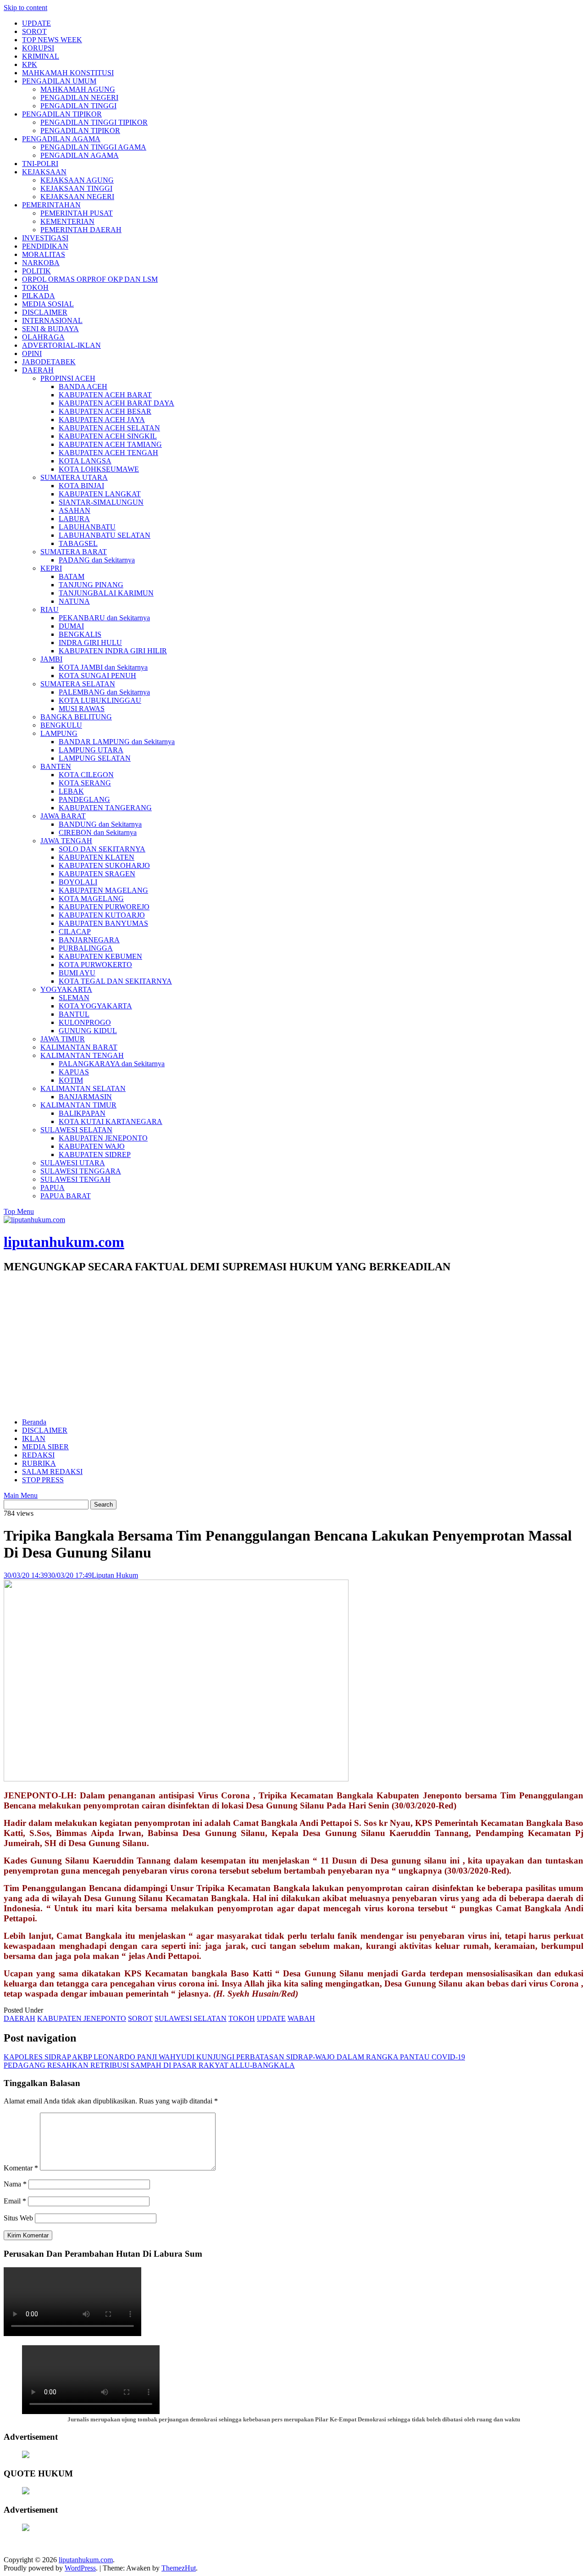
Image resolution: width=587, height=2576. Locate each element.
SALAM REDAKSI (52, 1472)
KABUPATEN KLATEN (97, 857)
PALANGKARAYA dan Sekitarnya (112, 1064)
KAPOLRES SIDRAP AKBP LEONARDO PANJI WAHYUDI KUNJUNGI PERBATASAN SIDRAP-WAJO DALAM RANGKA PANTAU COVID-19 (234, 2057)
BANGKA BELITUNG (76, 717)
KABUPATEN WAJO (92, 1146)
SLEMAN (74, 998)
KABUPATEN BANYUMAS (103, 923)
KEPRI (51, 568)
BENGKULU (61, 725)
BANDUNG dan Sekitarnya (100, 824)
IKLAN (34, 1438)
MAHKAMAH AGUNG (78, 89)
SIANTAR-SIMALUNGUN (101, 502)
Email (15, 2201)
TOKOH (35, 287)
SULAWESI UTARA (73, 1163)
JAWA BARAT (63, 816)
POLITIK (36, 271)
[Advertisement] (293, 1346)
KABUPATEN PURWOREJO (104, 907)
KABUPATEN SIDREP (95, 1154)
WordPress (80, 2568)
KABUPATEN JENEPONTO (103, 1138)
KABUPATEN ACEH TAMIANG (110, 444)
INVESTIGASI (45, 238)
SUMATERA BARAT (74, 552)
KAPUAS (74, 1072)
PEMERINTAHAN (51, 205)
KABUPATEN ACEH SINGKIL (108, 436)
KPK (30, 64)
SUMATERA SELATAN (78, 684)
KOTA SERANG (85, 783)
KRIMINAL (41, 56)
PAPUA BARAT (66, 1196)
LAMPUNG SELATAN (95, 758)
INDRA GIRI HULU (90, 643)
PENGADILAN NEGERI (79, 97)
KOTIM (71, 1080)
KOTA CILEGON (86, 775)
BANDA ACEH (83, 387)
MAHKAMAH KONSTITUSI (68, 73)
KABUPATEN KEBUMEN (100, 956)
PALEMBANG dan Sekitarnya (104, 692)
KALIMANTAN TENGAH (82, 1055)
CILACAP (75, 932)
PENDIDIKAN (45, 246)
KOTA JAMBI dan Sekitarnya (103, 667)
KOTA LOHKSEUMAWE (99, 469)
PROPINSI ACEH (68, 378)
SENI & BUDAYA (50, 329)
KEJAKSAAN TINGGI (76, 188)
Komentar (21, 2168)
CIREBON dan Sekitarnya (98, 832)
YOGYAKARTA (66, 989)
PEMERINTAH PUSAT (77, 213)
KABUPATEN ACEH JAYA (102, 420)
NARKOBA (41, 263)
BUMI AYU (77, 973)
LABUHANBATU (87, 527)
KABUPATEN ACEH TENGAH (108, 453)
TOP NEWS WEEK (52, 40)
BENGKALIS (80, 634)
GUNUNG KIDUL (88, 1031)
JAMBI (51, 659)
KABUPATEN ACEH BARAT (105, 395)
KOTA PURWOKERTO (95, 965)
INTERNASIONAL (52, 320)
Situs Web (18, 2218)
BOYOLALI (78, 882)
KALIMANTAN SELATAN (83, 1088)
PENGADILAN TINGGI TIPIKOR (94, 122)
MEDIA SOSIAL (48, 304)
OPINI (32, 353)
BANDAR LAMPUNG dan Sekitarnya (117, 742)
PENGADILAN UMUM (59, 81)
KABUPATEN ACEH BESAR (105, 411)
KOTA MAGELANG (91, 899)
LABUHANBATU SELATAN (105, 535)
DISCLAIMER (45, 312)
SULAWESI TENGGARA (81, 1171)
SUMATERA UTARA (74, 477)
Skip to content (25, 8)
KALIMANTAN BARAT (79, 1047)
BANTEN (56, 766)
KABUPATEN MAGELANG (103, 890)
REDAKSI (38, 1455)
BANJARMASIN (85, 1097)
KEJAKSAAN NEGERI (77, 197)
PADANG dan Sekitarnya (97, 560)
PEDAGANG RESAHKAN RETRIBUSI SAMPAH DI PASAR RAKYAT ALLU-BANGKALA (149, 2065)
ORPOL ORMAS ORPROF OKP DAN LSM (90, 279)
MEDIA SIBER (45, 1447)
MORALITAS (44, 254)
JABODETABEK (49, 362)
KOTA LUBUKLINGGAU (100, 700)
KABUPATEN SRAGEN (97, 874)
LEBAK (71, 791)
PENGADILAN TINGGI (78, 106)
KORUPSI (38, 48)
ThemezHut (179, 2568)
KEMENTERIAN (67, 221)
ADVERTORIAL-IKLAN (61, 345)
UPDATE (36, 23)
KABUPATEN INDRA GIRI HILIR (113, 651)
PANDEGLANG (84, 799)
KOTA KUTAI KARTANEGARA (111, 1121)
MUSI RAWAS (82, 709)
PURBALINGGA (86, 948)
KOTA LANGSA (85, 461)
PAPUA (53, 1188)
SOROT (34, 31)
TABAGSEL (78, 543)
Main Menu (21, 1495)
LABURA (74, 519)
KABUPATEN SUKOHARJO (104, 865)
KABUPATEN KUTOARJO (102, 915)
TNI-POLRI (40, 164)
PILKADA (39, 296)
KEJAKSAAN (44, 172)
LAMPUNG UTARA (91, 750)
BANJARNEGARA (89, 940)
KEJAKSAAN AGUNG (77, 180)
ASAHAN (75, 510)
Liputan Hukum (115, 1575)
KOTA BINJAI (81, 486)
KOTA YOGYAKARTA (95, 1006)
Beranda (34, 1422)
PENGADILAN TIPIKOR (62, 114)
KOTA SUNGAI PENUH (97, 676)
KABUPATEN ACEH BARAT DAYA (116, 403)
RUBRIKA (39, 1463)
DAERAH (38, 370)
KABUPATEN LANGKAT (100, 494)
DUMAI (71, 626)
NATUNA (74, 601)
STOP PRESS (43, 1480)
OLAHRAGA (43, 337)
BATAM (72, 576)
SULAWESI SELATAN (76, 1130)
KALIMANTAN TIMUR (78, 1105)
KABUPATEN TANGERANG (105, 808)
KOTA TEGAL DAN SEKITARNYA (115, 981)
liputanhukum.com (64, 1242)
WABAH (301, 2018)
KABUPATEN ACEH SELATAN (109, 428)
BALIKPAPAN (82, 1113)
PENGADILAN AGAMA (61, 139)
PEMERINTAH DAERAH (81, 230)
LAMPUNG (59, 733)
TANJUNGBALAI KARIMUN (106, 593)
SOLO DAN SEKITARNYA (102, 849)
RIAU (50, 609)
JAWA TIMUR (63, 1039)
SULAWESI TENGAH (75, 1179)
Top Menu (19, 1211)
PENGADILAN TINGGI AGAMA (93, 147)
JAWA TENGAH (66, 841)
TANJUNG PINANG (91, 585)
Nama (15, 2184)
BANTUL (74, 1014)
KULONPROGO (85, 1022)
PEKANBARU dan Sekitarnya (104, 618)
